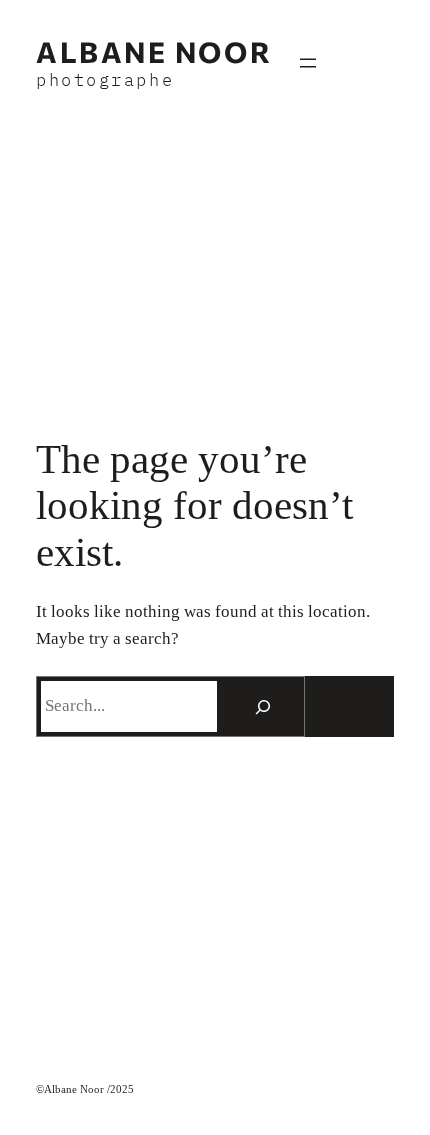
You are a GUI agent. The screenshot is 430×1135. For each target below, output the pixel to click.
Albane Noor (154, 51)
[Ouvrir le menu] (308, 63)
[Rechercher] (263, 706)
